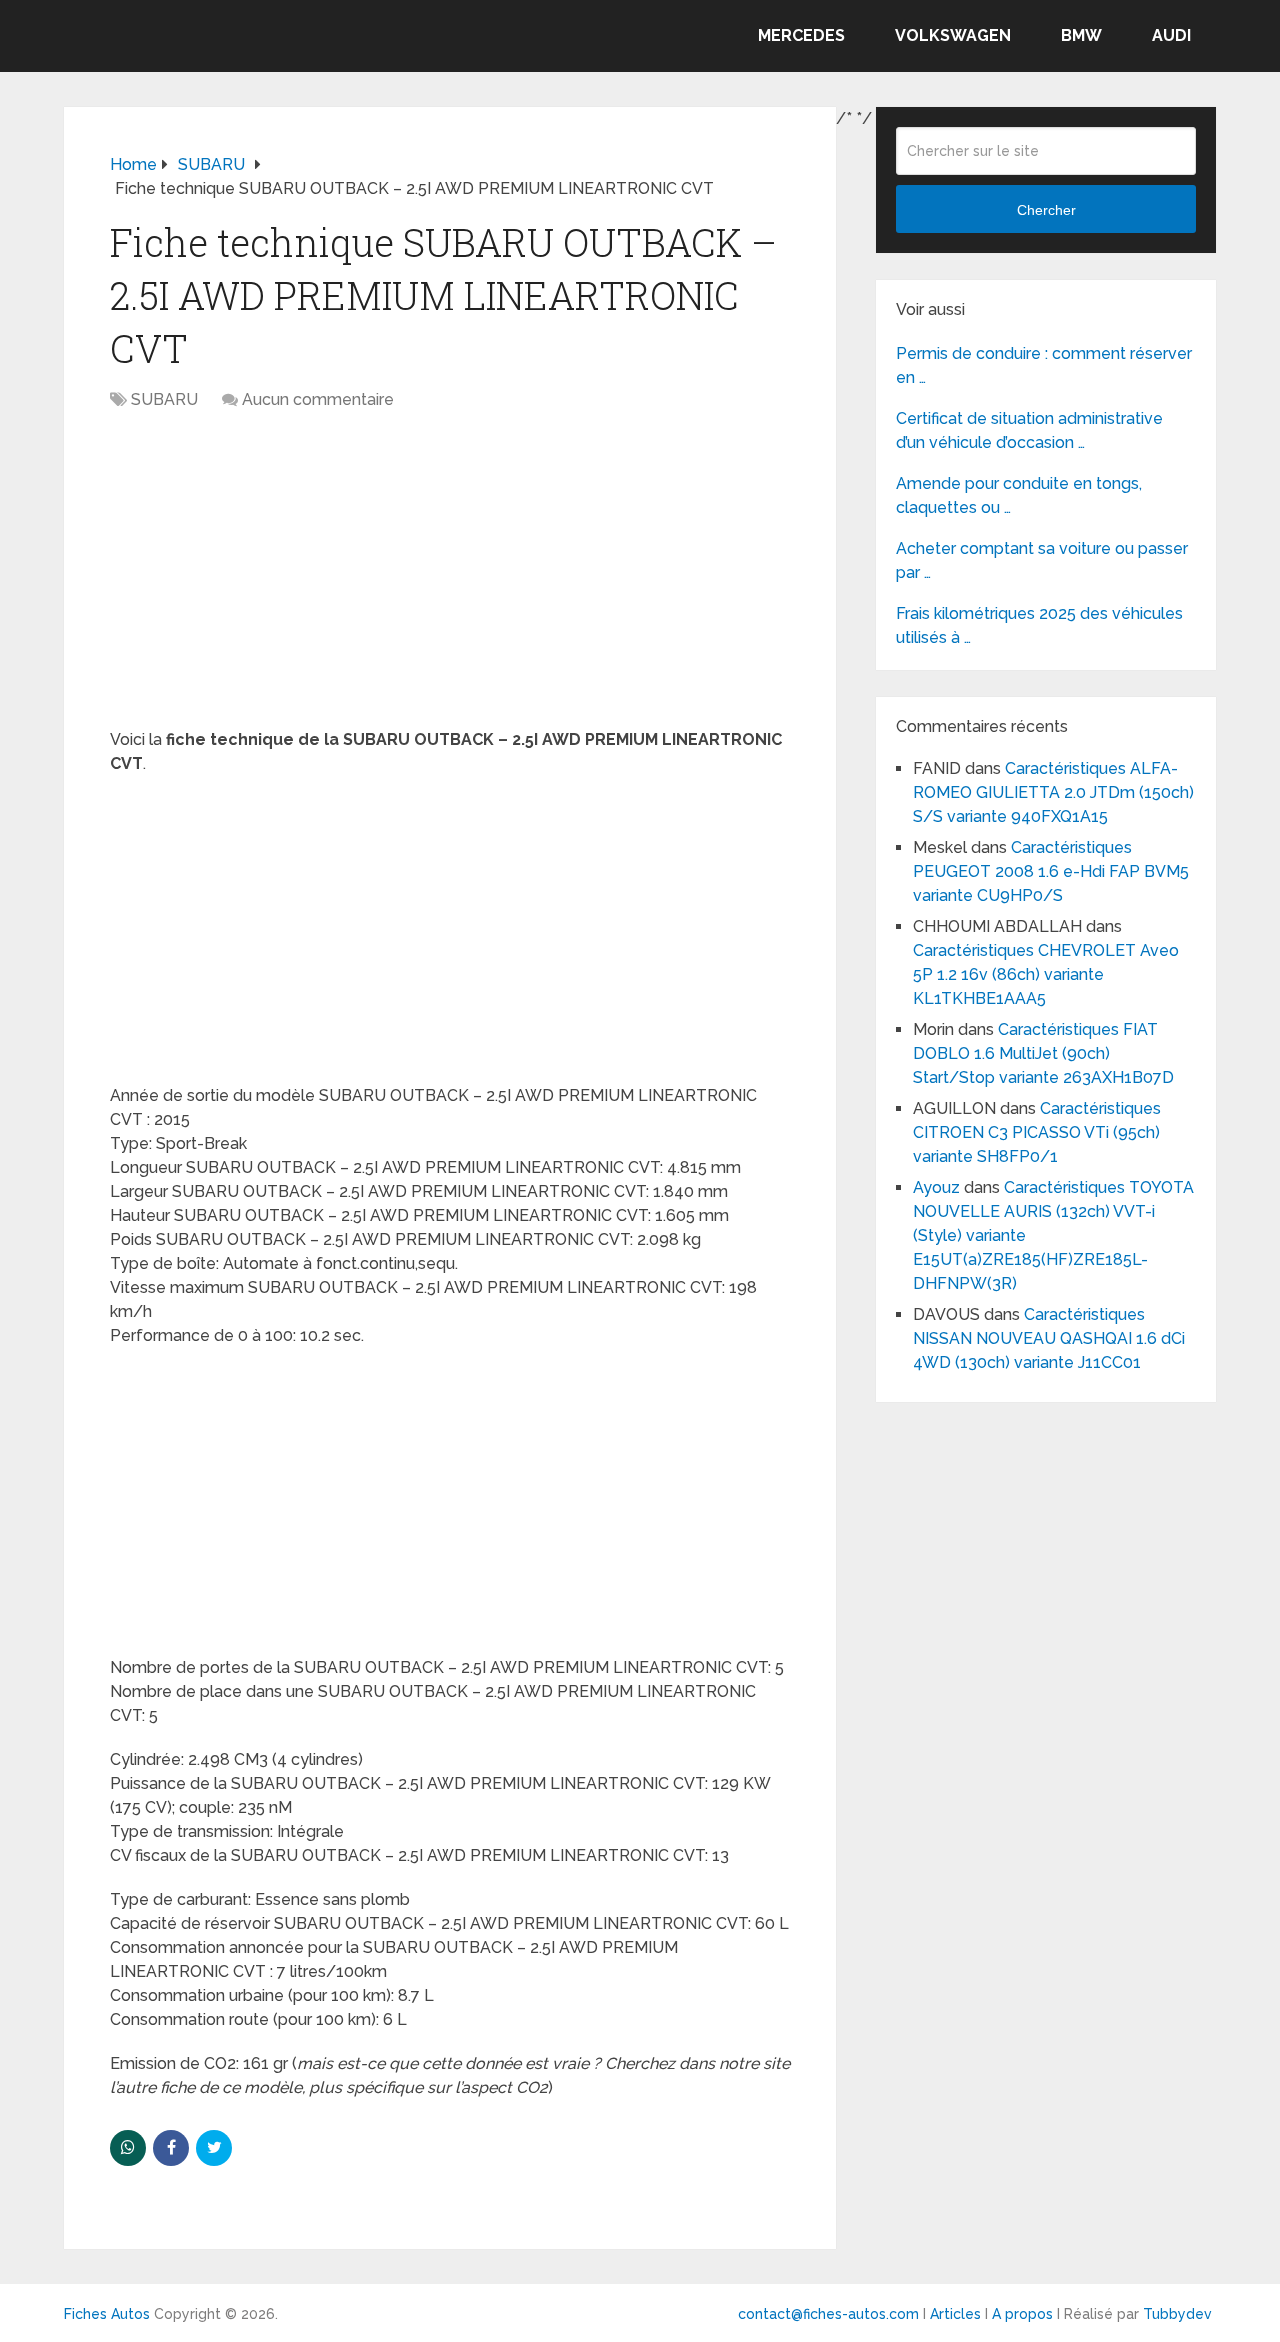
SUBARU (164, 399)
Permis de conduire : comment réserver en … (1044, 365)
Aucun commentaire (318, 399)
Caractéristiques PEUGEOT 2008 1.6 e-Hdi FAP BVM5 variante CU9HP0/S (1051, 871)
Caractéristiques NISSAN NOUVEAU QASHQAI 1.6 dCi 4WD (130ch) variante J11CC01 (1049, 1338)
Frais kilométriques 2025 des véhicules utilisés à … (1039, 625)
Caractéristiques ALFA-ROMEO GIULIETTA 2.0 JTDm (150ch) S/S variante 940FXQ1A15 (1053, 792)
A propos (1022, 2314)
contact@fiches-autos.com (828, 2314)
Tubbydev (1177, 2314)
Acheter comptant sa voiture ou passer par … (1042, 560)
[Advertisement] (450, 580)
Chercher (1046, 210)
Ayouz (936, 1187)
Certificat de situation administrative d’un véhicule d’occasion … (1029, 430)
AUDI (1171, 35)
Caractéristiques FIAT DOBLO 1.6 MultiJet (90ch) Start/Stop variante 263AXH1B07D (1043, 1053)
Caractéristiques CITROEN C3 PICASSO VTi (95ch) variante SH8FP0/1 (1037, 1132)
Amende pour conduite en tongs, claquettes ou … (1019, 495)
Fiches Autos (107, 2314)
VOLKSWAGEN (953, 35)
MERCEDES (801, 35)
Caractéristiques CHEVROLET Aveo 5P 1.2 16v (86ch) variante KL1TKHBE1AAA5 (1046, 974)
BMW (1081, 35)
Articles (955, 2314)
